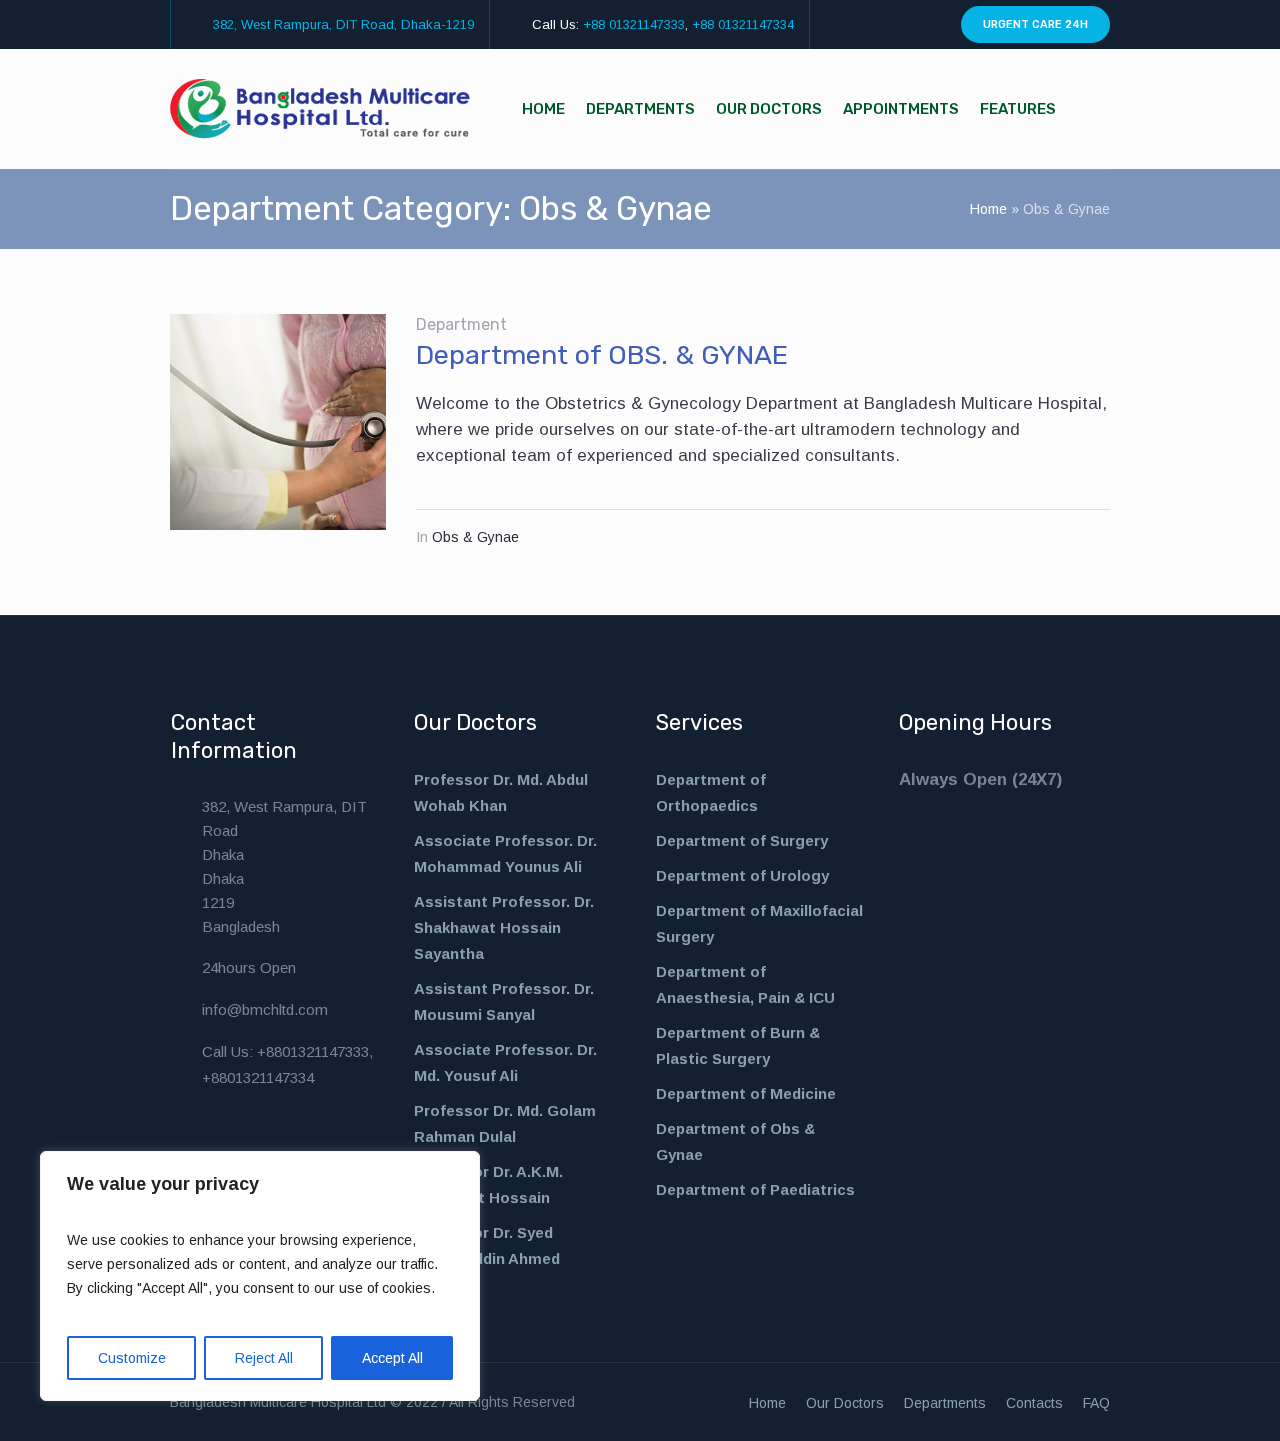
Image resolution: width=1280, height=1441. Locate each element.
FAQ (1096, 1403)
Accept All (392, 1358)
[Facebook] (858, 25)
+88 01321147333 (634, 24)
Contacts (1034, 1403)
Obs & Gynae (475, 537)
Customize (132, 1358)
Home (988, 209)
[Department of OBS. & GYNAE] (278, 422)
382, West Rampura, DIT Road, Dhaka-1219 (343, 24)
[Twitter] (904, 25)
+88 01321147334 (743, 24)
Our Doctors (845, 1403)
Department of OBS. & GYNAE (602, 355)
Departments (945, 1403)
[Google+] (927, 25)
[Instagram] (881, 25)
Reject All (264, 1358)
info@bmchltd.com (265, 1009)
